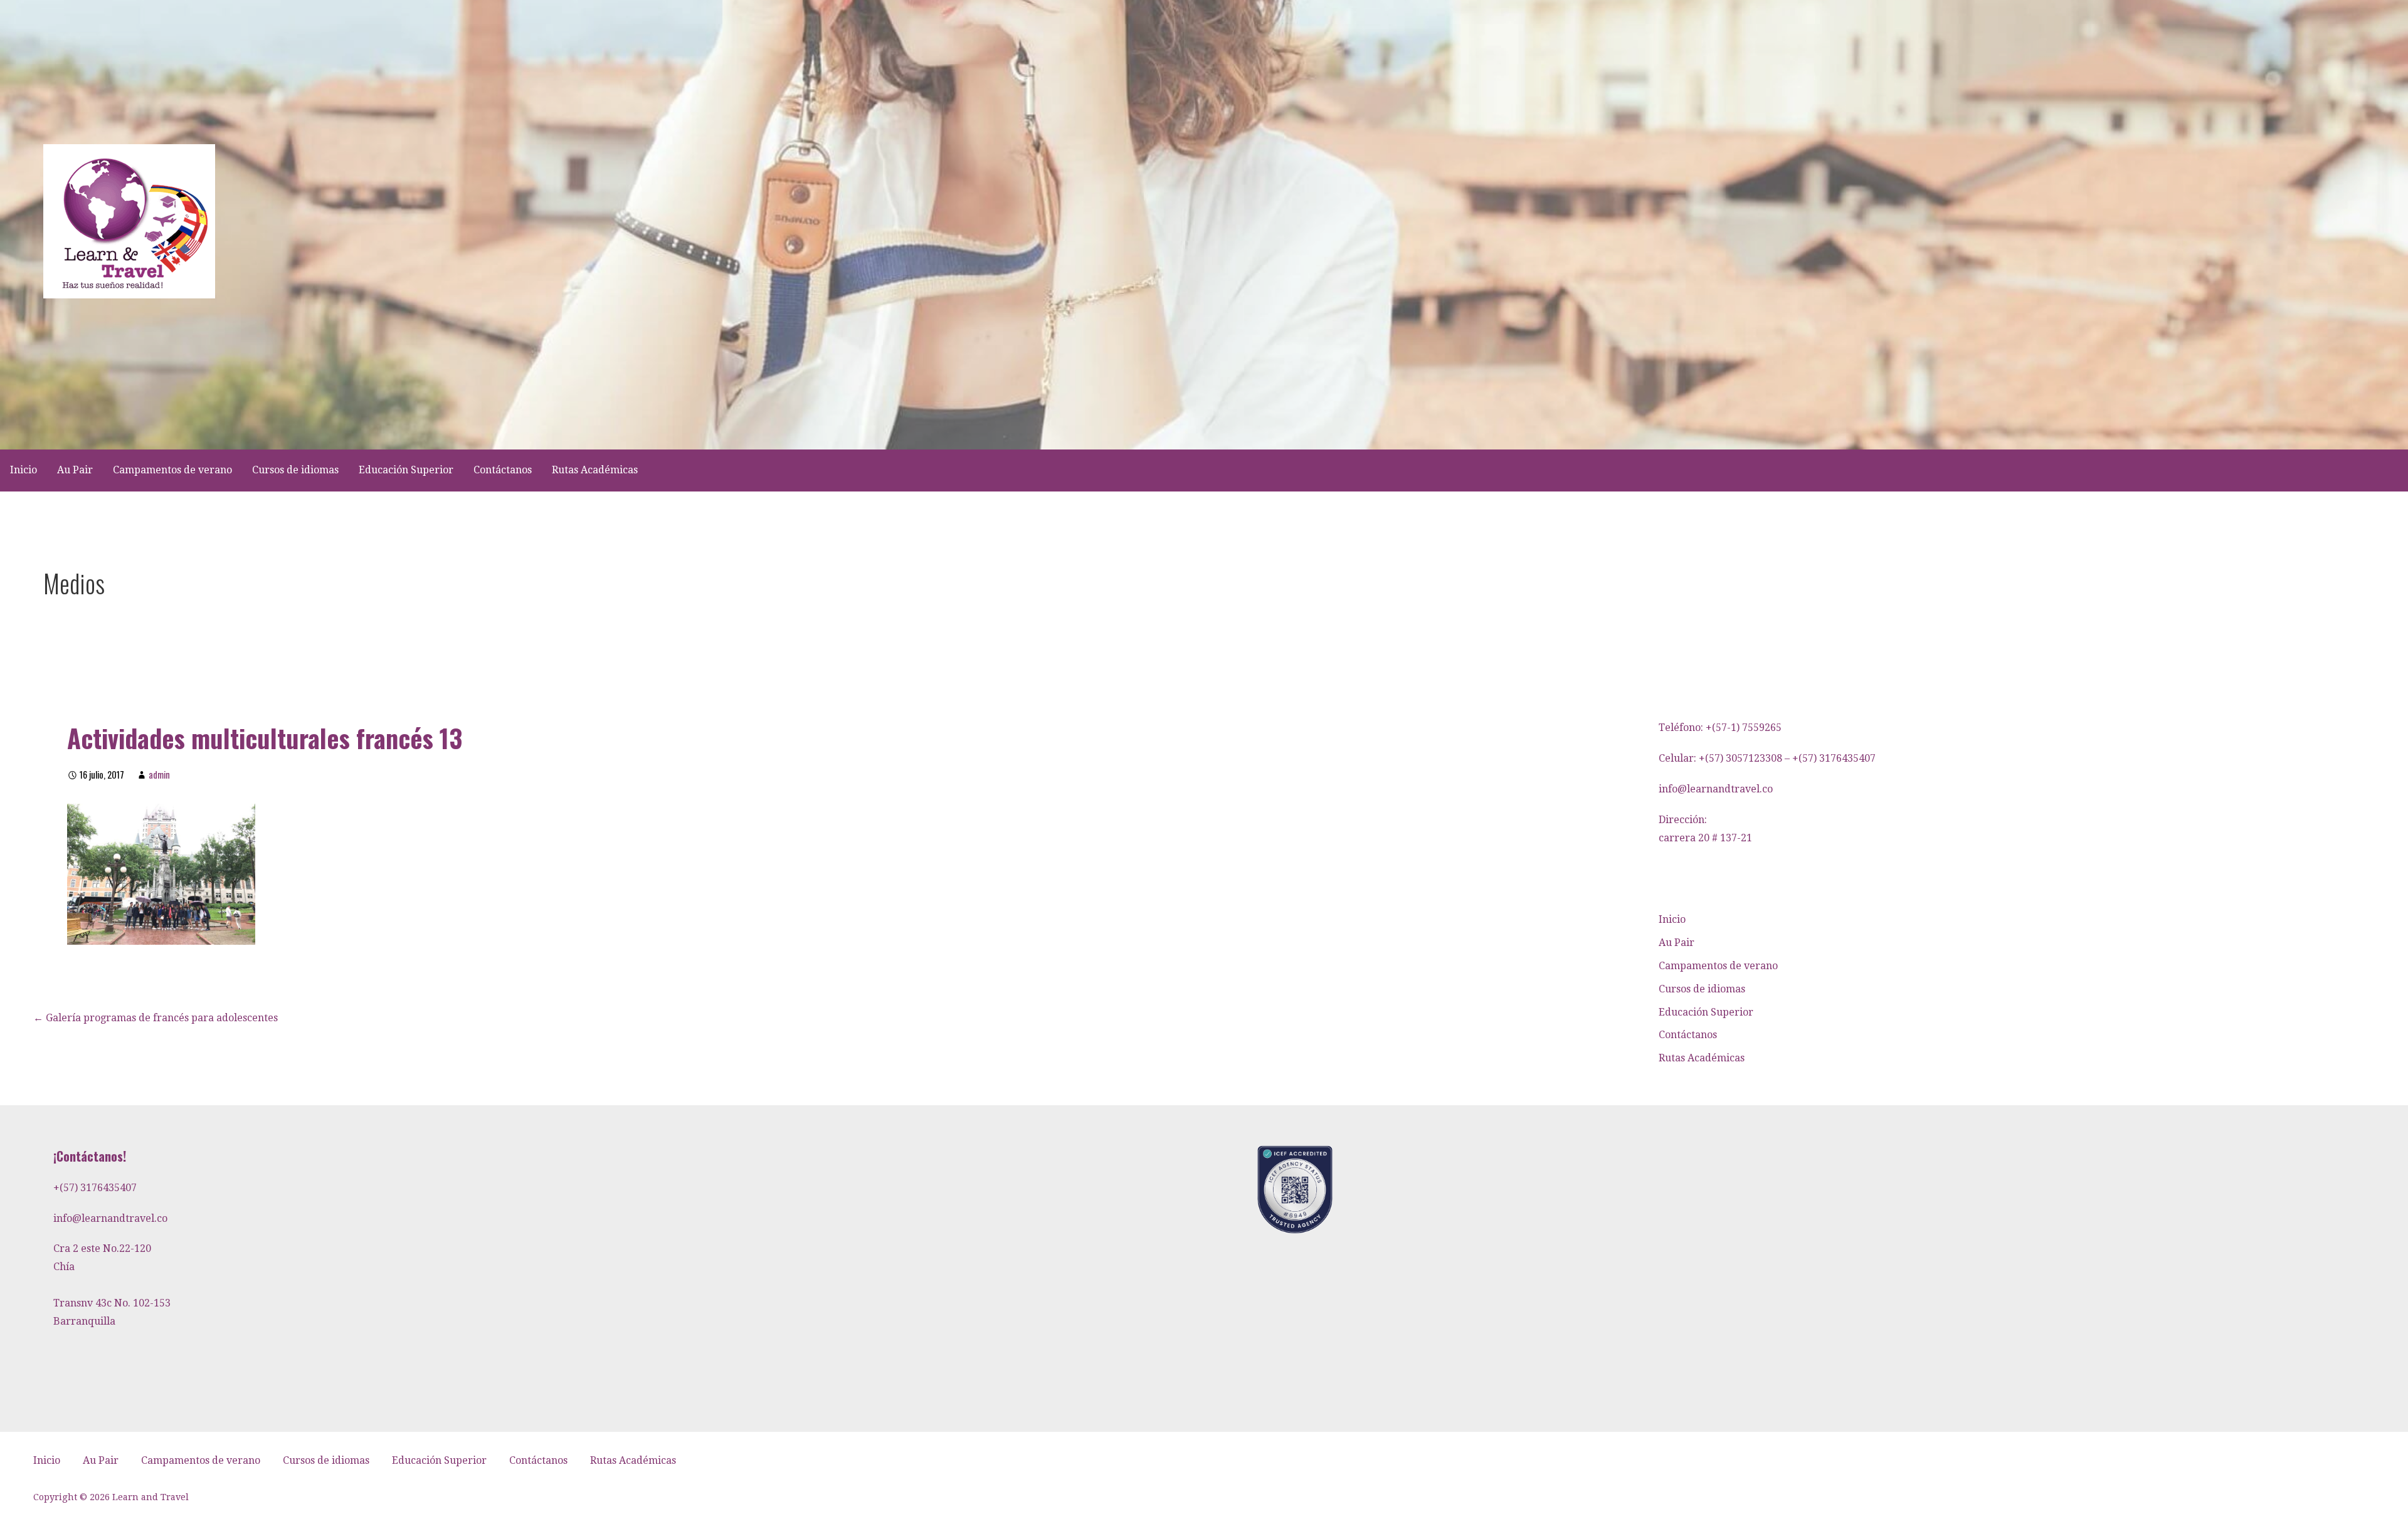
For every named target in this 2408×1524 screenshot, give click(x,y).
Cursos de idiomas (295, 470)
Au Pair (75, 470)
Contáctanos (503, 470)
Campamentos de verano (172, 470)
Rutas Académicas (595, 470)
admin (159, 775)
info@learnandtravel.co (1716, 789)
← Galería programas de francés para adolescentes (156, 1018)
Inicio (24, 470)
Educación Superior (406, 470)
